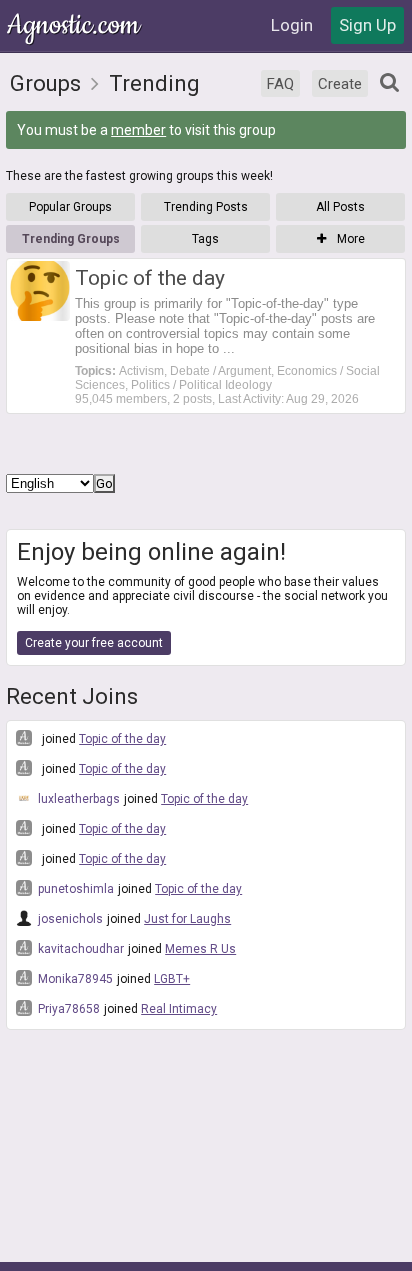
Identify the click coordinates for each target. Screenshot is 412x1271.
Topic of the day (122, 739)
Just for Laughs (187, 919)
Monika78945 (74, 979)
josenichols (69, 919)
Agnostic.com (75, 25)
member (138, 130)
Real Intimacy (179, 1009)
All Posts (340, 207)
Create (340, 84)
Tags (205, 239)
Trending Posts (206, 207)
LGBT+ (172, 979)
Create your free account (94, 643)
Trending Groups (71, 239)
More (349, 239)
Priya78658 (67, 1009)
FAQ (280, 84)
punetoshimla (74, 889)
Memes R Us (200, 949)
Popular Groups (70, 207)
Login (292, 25)
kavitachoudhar (79, 949)
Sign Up (367, 25)
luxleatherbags (77, 799)
